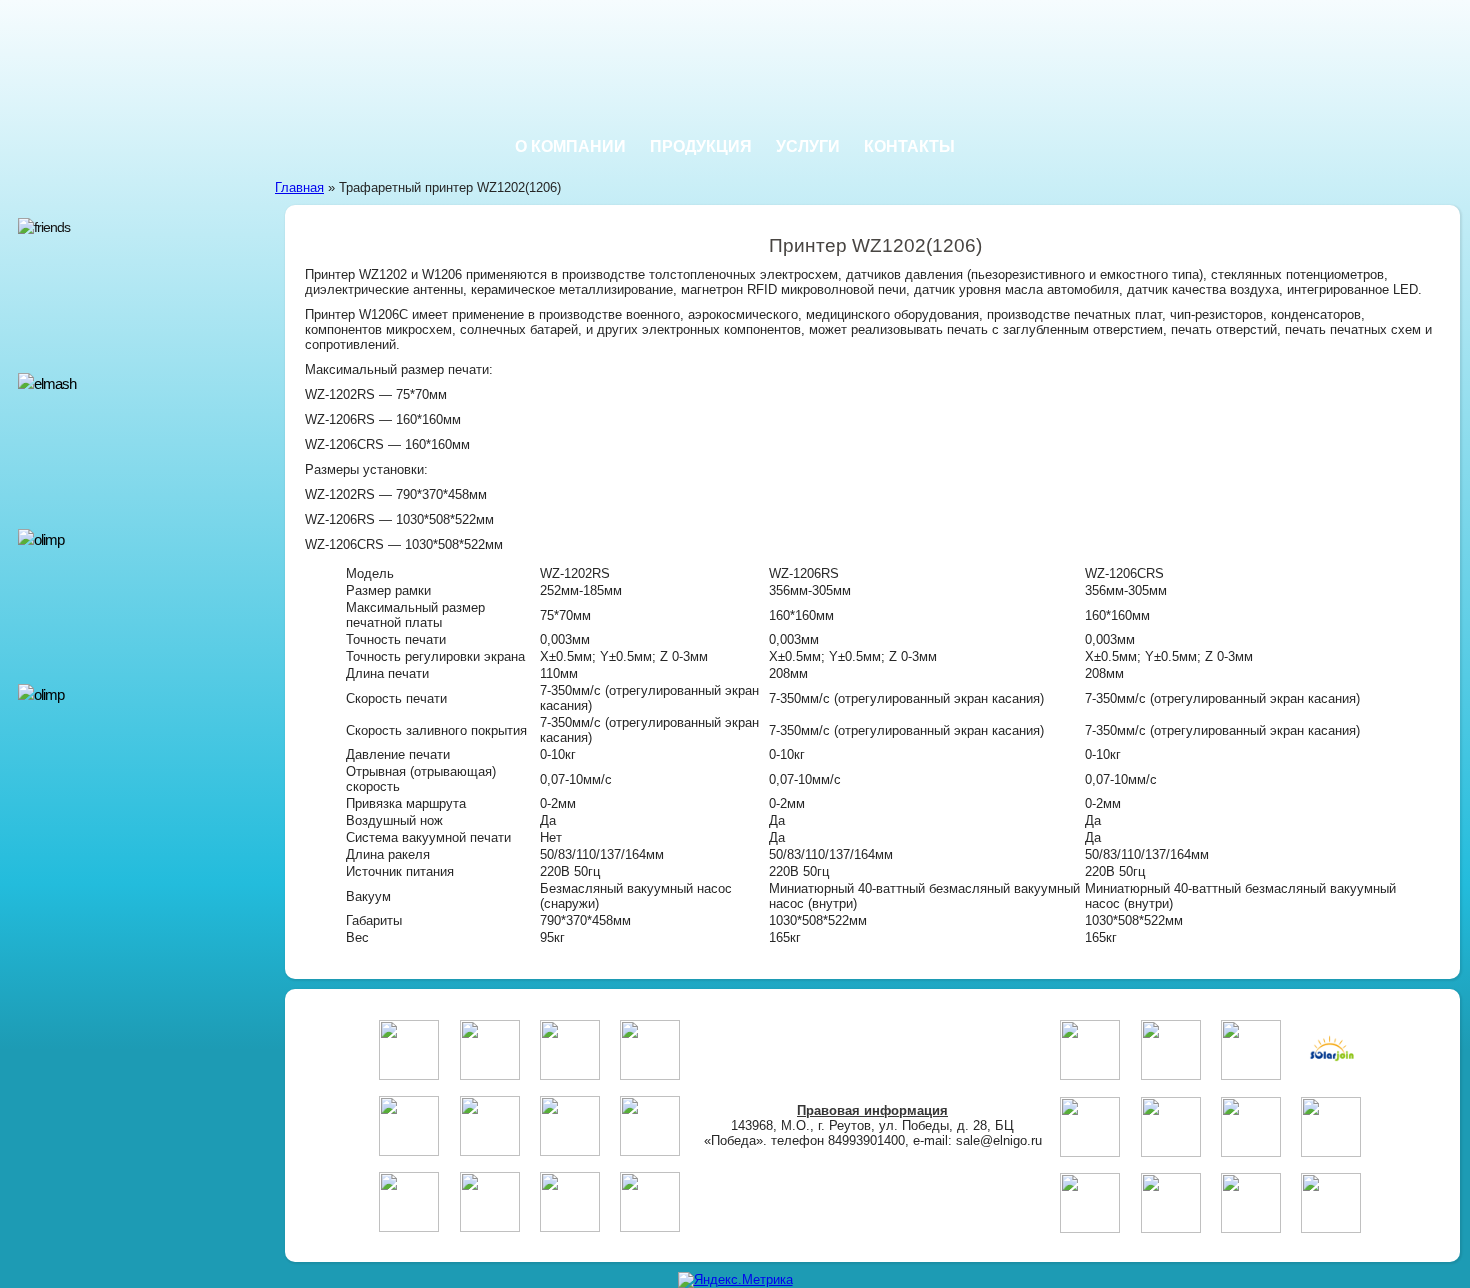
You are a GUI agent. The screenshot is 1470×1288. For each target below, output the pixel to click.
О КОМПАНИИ (570, 146)
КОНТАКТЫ (909, 146)
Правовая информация (872, 1110)
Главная (299, 187)
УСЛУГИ (808, 146)
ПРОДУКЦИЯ (701, 146)
